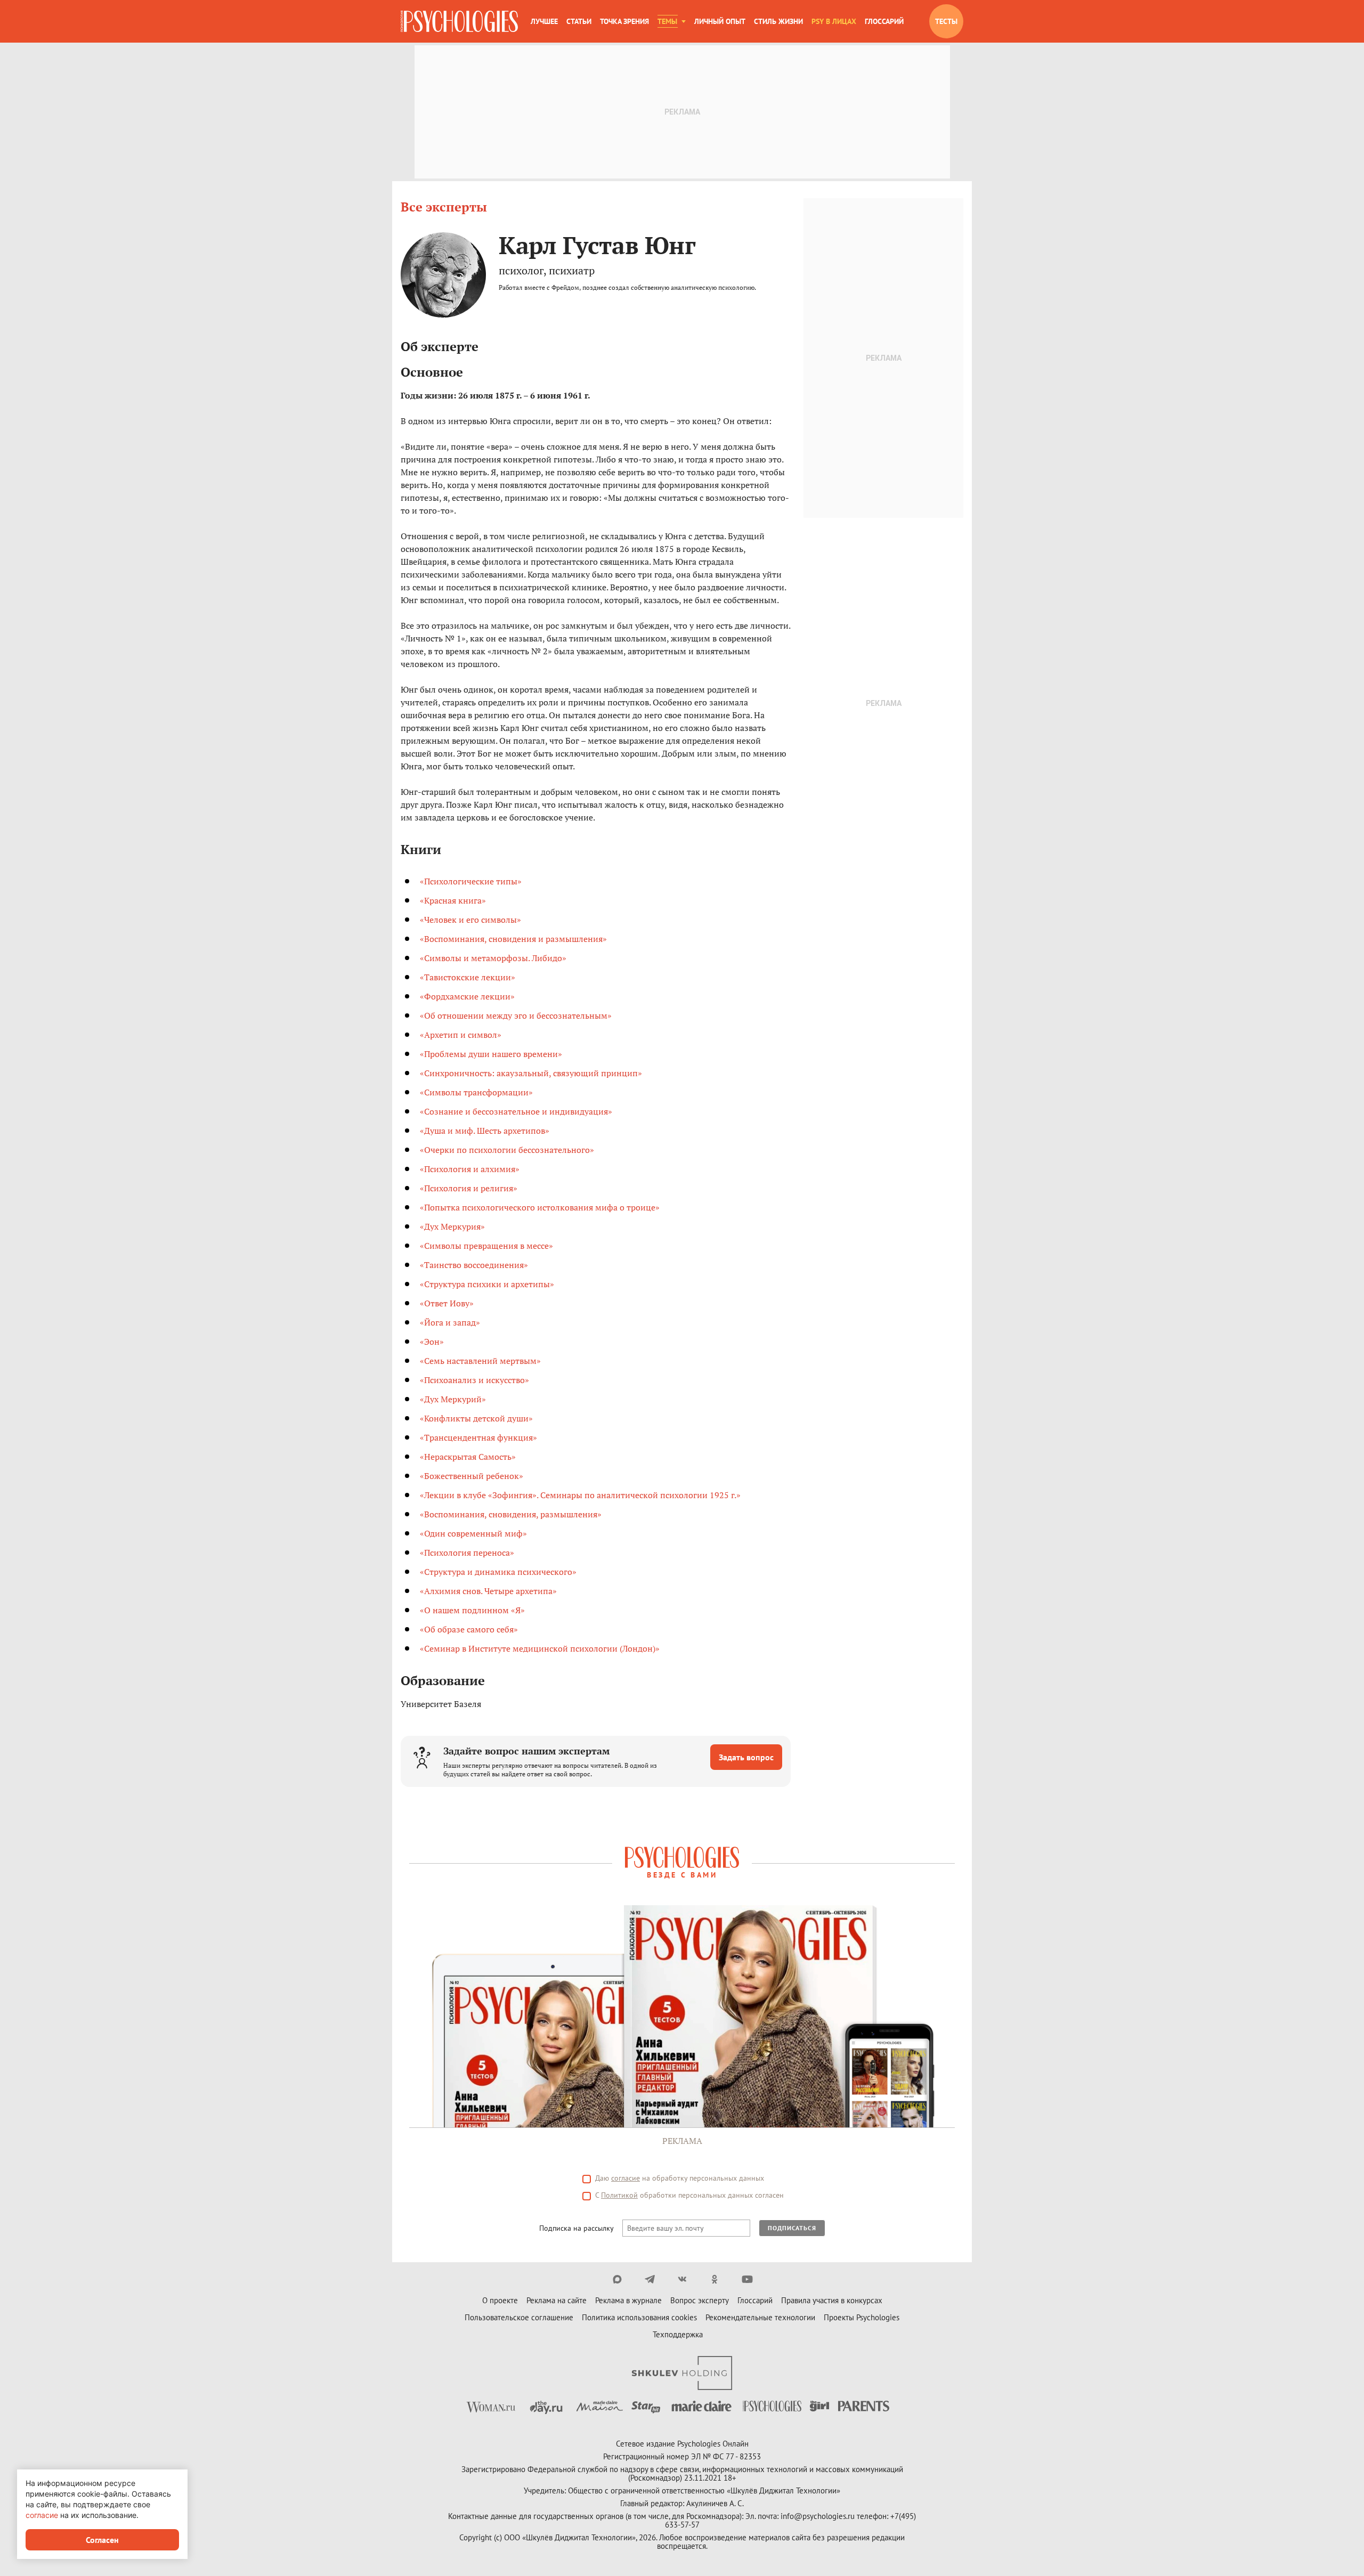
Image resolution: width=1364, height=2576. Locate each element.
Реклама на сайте (557, 2300)
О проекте (500, 2300)
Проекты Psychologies (862, 2317)
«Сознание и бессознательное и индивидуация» (516, 1111)
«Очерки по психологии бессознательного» (507, 1150)
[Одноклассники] (715, 2279)
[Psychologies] (459, 21)
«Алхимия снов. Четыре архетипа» (488, 1591)
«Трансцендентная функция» (478, 1437)
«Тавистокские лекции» (468, 977)
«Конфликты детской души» (476, 1418)
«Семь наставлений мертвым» (480, 1361)
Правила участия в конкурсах (832, 2300)
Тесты (946, 21)
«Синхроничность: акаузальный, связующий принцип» (531, 1073)
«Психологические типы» (471, 881)
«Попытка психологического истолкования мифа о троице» (540, 1207)
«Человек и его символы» (470, 920)
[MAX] (617, 2279)
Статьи (579, 21)
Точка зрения (624, 21)
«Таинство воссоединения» (474, 1265)
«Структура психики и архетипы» (487, 1284)
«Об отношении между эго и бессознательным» (516, 1015)
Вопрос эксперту (700, 2300)
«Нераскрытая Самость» (468, 1457)
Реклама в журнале (628, 2300)
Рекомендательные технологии (760, 2317)
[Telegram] (650, 2279)
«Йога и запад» (450, 1322)
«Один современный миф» (473, 1533)
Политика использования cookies (639, 2317)
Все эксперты (444, 207)
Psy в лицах (834, 21)
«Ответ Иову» (447, 1303)
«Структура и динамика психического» (498, 1572)
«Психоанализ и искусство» (474, 1380)
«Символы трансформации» (476, 1092)
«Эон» (432, 1342)
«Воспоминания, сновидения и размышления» (513, 939)
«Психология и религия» (469, 1188)
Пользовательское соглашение (519, 2317)
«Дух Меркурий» (453, 1399)
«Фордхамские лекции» (467, 996)
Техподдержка (678, 2334)
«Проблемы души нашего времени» (491, 1054)
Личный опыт (720, 21)
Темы (667, 21)
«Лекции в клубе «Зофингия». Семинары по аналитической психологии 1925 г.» (580, 1495)
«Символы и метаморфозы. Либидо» (493, 958)
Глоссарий (884, 21)
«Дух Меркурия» (452, 1226)
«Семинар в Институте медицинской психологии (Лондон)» (540, 1648)
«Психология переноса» (467, 1553)
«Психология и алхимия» (470, 1169)
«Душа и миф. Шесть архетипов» (485, 1131)
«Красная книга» (453, 900)
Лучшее (544, 21)
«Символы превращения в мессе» (486, 1246)
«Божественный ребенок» (472, 1476)
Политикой (619, 2195)
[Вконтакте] (682, 2279)
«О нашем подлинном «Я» (472, 1610)
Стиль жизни (778, 21)
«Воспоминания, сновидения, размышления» (511, 1514)
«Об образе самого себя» (469, 1629)
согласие (626, 2178)
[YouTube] (747, 2279)
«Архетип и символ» (461, 1035)
